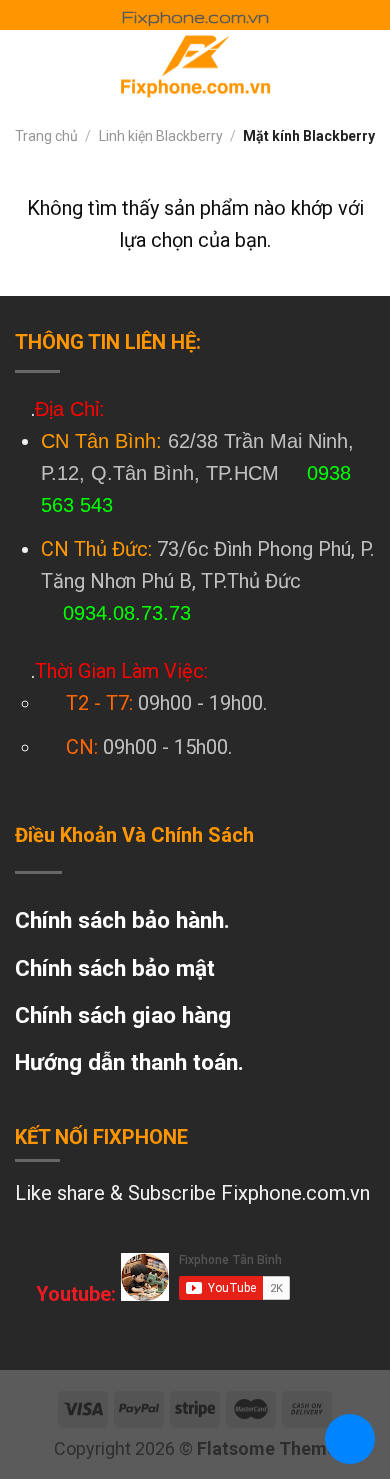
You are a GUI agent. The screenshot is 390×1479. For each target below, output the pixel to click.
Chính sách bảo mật (115, 968)
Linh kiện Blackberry (161, 136)
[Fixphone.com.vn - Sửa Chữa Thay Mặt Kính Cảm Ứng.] (195, 65)
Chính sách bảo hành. (122, 920)
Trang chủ (46, 136)
